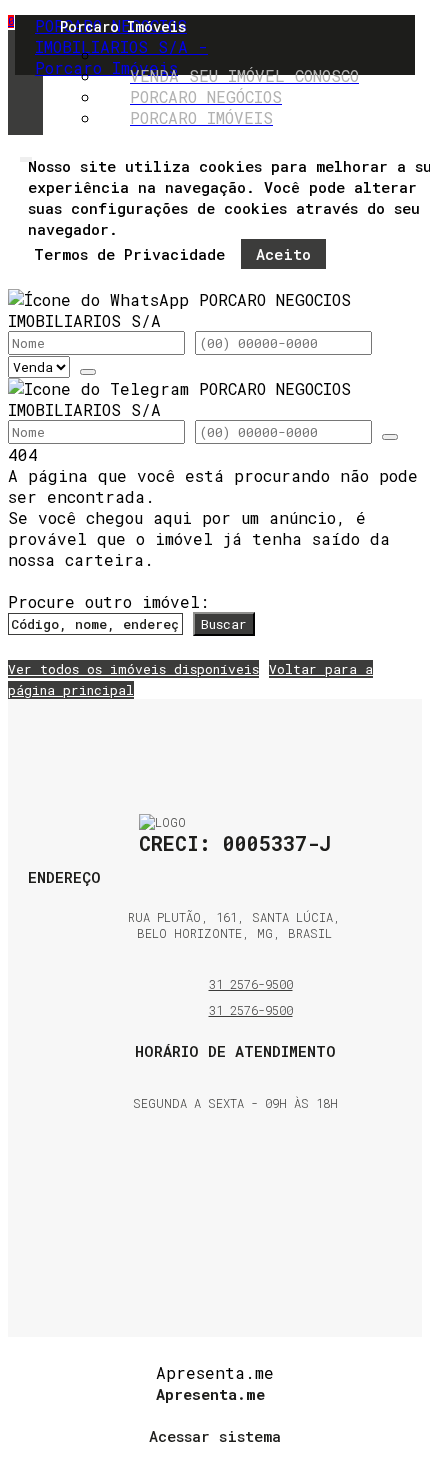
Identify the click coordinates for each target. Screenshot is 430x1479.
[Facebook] (235, 1194)
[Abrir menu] (26, 154)
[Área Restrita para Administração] (215, 1432)
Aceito (283, 254)
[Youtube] (235, 1244)
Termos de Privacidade (129, 254)
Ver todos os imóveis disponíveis (133, 669)
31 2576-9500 (251, 984)
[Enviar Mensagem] (390, 437)
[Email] (235, 1169)
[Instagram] (235, 1219)
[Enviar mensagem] (88, 372)
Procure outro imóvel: (108, 601)
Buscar (224, 624)
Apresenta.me (215, 1372)
